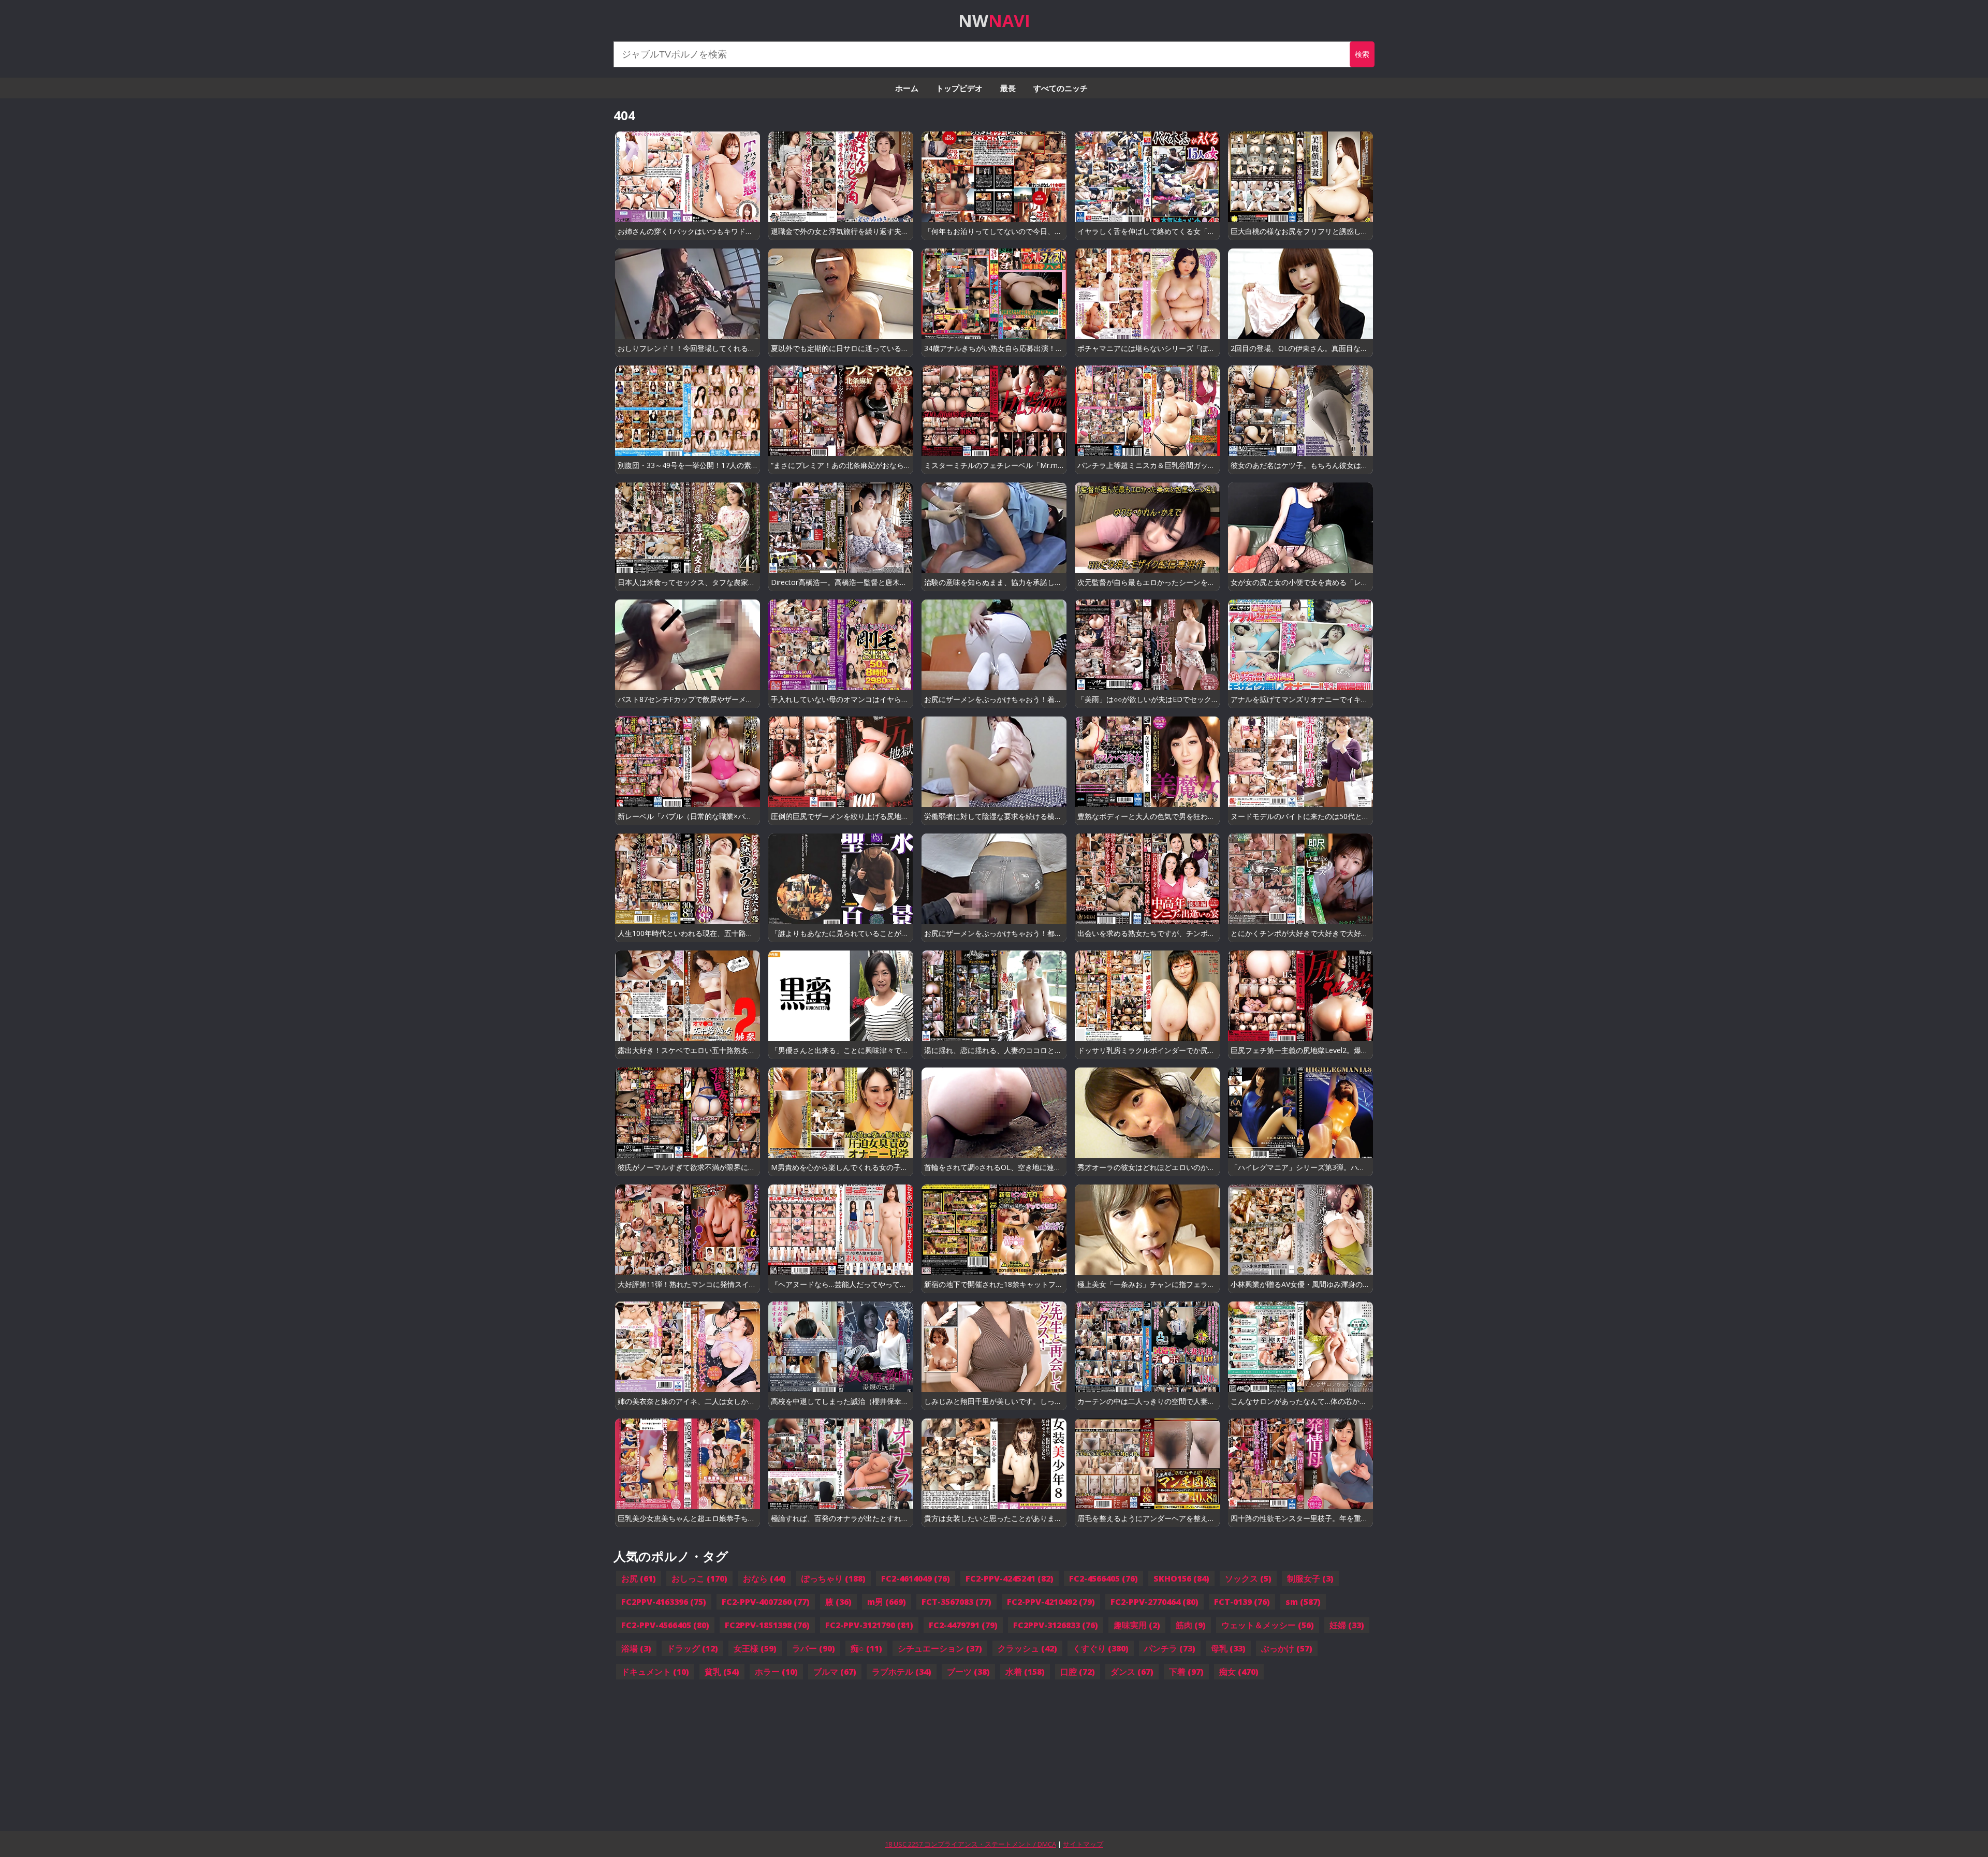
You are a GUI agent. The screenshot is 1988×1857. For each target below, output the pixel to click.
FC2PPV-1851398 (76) (767, 1625)
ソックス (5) (1248, 1578)
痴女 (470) (1239, 1672)
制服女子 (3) (1310, 1578)
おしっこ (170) (699, 1578)
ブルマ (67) (835, 1672)
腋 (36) (838, 1602)
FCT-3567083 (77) (956, 1602)
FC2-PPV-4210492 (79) (1051, 1602)
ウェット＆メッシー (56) (1268, 1625)
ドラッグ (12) (692, 1648)
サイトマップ (1083, 1844)
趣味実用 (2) (1137, 1625)
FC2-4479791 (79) (963, 1625)
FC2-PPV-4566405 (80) (665, 1625)
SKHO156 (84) (1181, 1578)
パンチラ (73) (1170, 1648)
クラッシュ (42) (1027, 1648)
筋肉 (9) (1191, 1625)
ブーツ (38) (968, 1672)
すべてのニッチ (1061, 88)
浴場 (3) (636, 1648)
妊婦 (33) (1347, 1625)
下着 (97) (1186, 1672)
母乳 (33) (1228, 1648)
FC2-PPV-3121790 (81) (869, 1625)
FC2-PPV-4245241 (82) (1010, 1578)
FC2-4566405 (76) (1103, 1578)
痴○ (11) (866, 1648)
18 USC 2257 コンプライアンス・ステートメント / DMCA (970, 1844)
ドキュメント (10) (655, 1672)
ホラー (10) (776, 1672)
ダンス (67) (1132, 1672)
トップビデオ (959, 88)
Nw (994, 20)
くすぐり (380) (1101, 1648)
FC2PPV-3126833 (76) (1056, 1625)
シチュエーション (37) (940, 1648)
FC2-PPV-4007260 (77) (766, 1602)
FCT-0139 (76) (1242, 1602)
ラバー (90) (814, 1648)
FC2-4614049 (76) (916, 1578)
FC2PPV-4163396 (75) (664, 1602)
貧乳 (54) (722, 1672)
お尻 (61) (639, 1578)
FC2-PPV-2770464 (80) (1154, 1602)
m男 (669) (887, 1602)
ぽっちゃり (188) (834, 1578)
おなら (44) (764, 1578)
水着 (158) (1025, 1672)
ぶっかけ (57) (1287, 1648)
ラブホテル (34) (902, 1672)
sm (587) (1303, 1602)
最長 (1008, 88)
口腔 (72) (1078, 1672)
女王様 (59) (755, 1648)
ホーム (907, 88)
